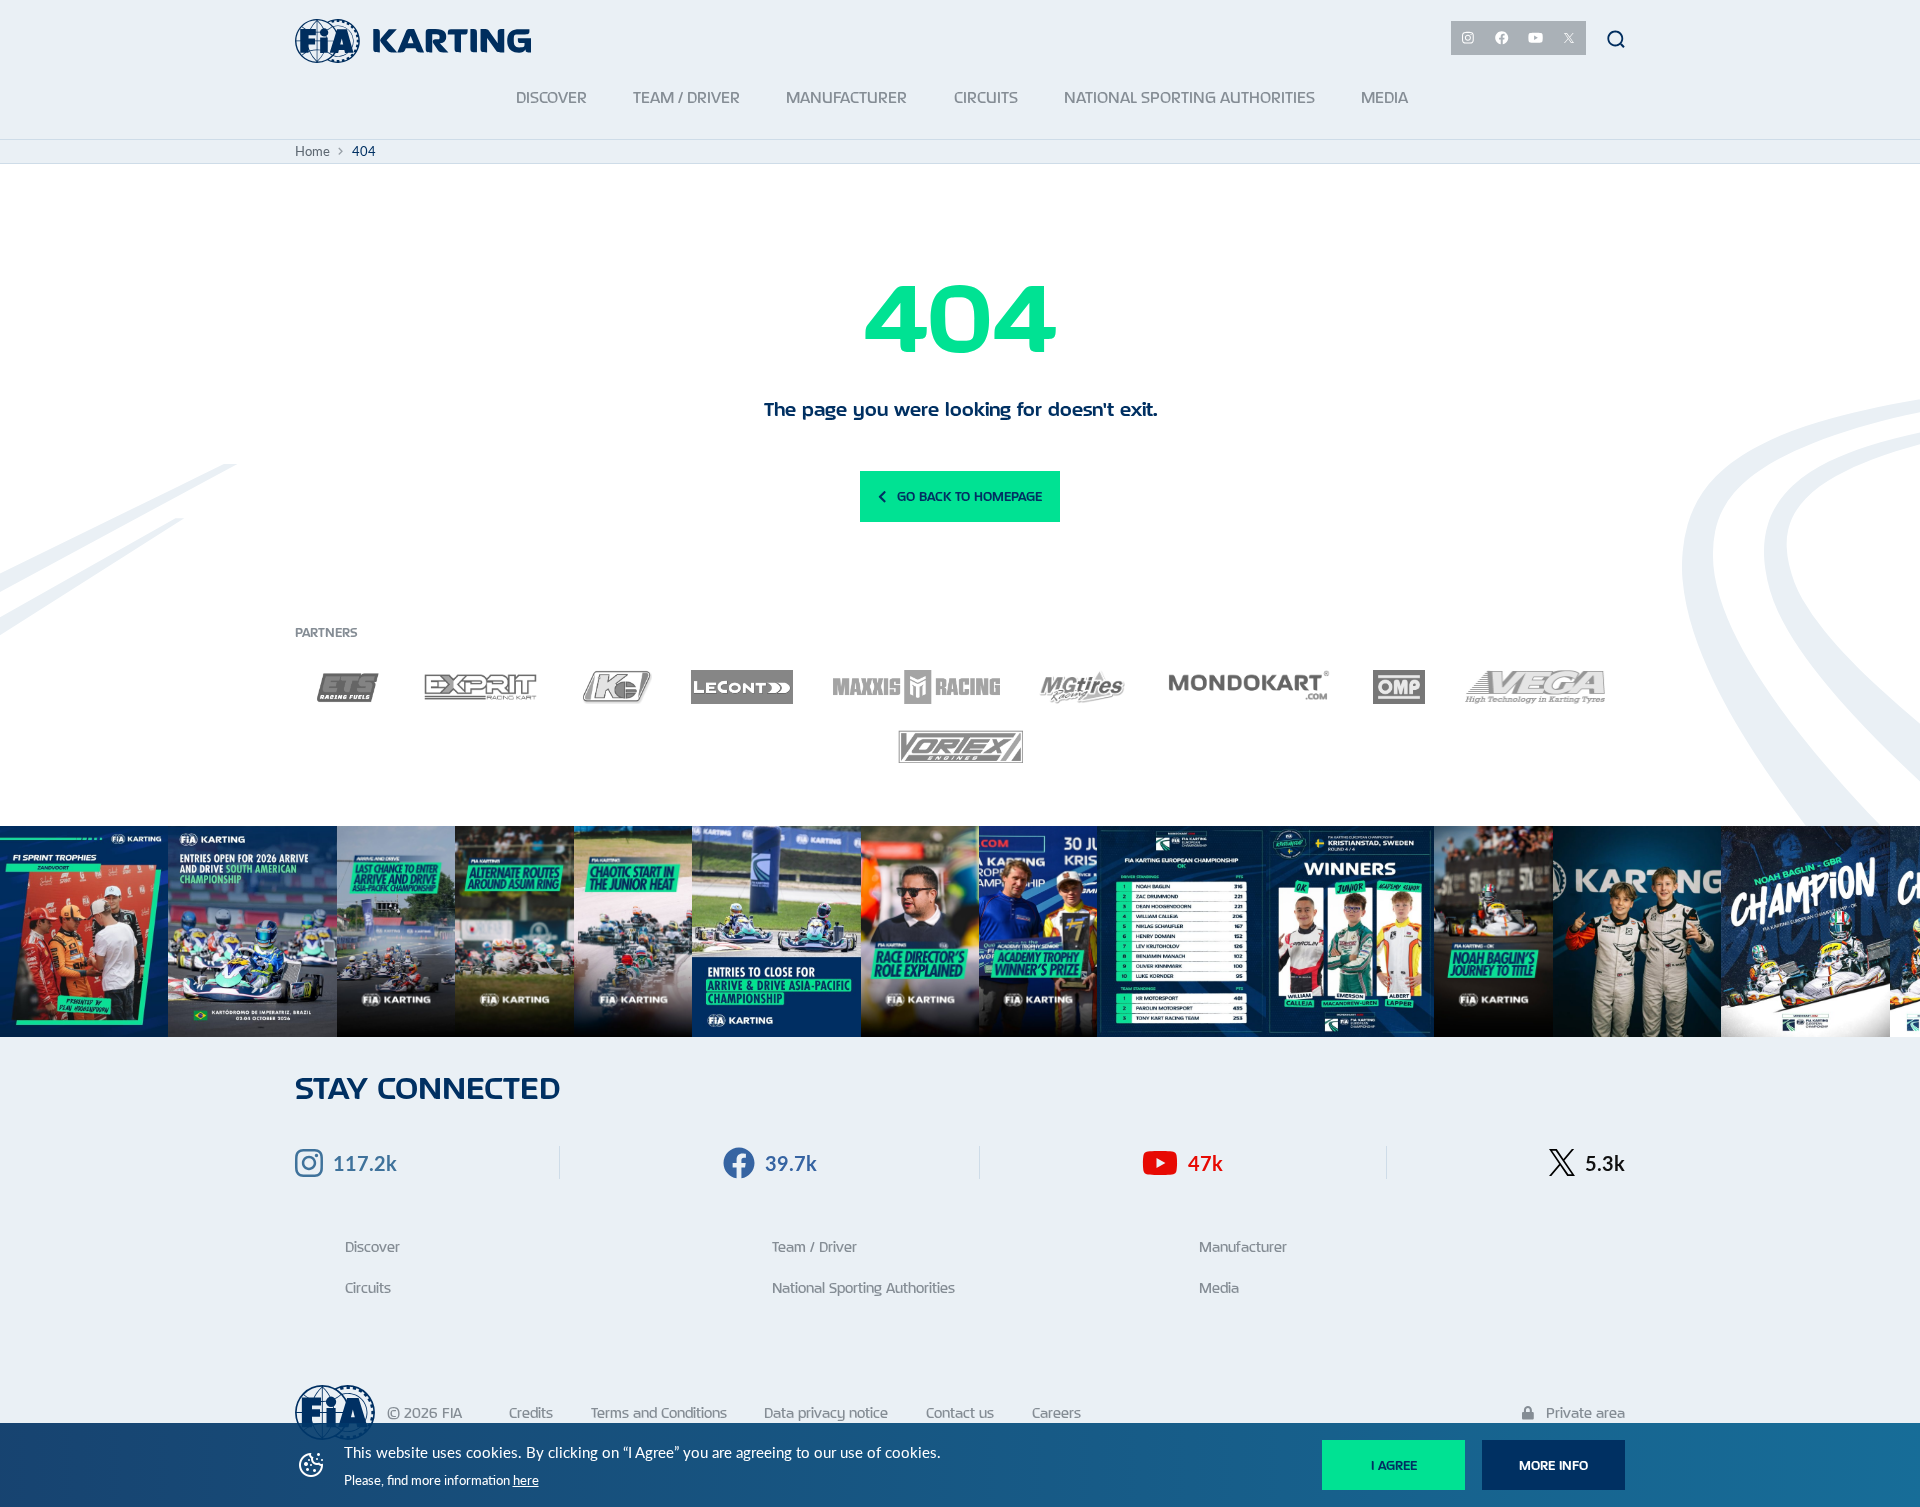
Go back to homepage (969, 496)
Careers (1056, 1412)
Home (312, 151)
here (526, 1480)
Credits (531, 1412)
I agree (1394, 1465)
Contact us (960, 1412)
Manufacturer (1243, 1246)
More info (1553, 1465)
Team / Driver (814, 1246)
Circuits (368, 1287)
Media (1219, 1287)
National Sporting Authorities (863, 1287)
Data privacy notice (826, 1412)
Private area (1583, 1412)
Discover (372, 1246)
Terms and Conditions (659, 1412)
